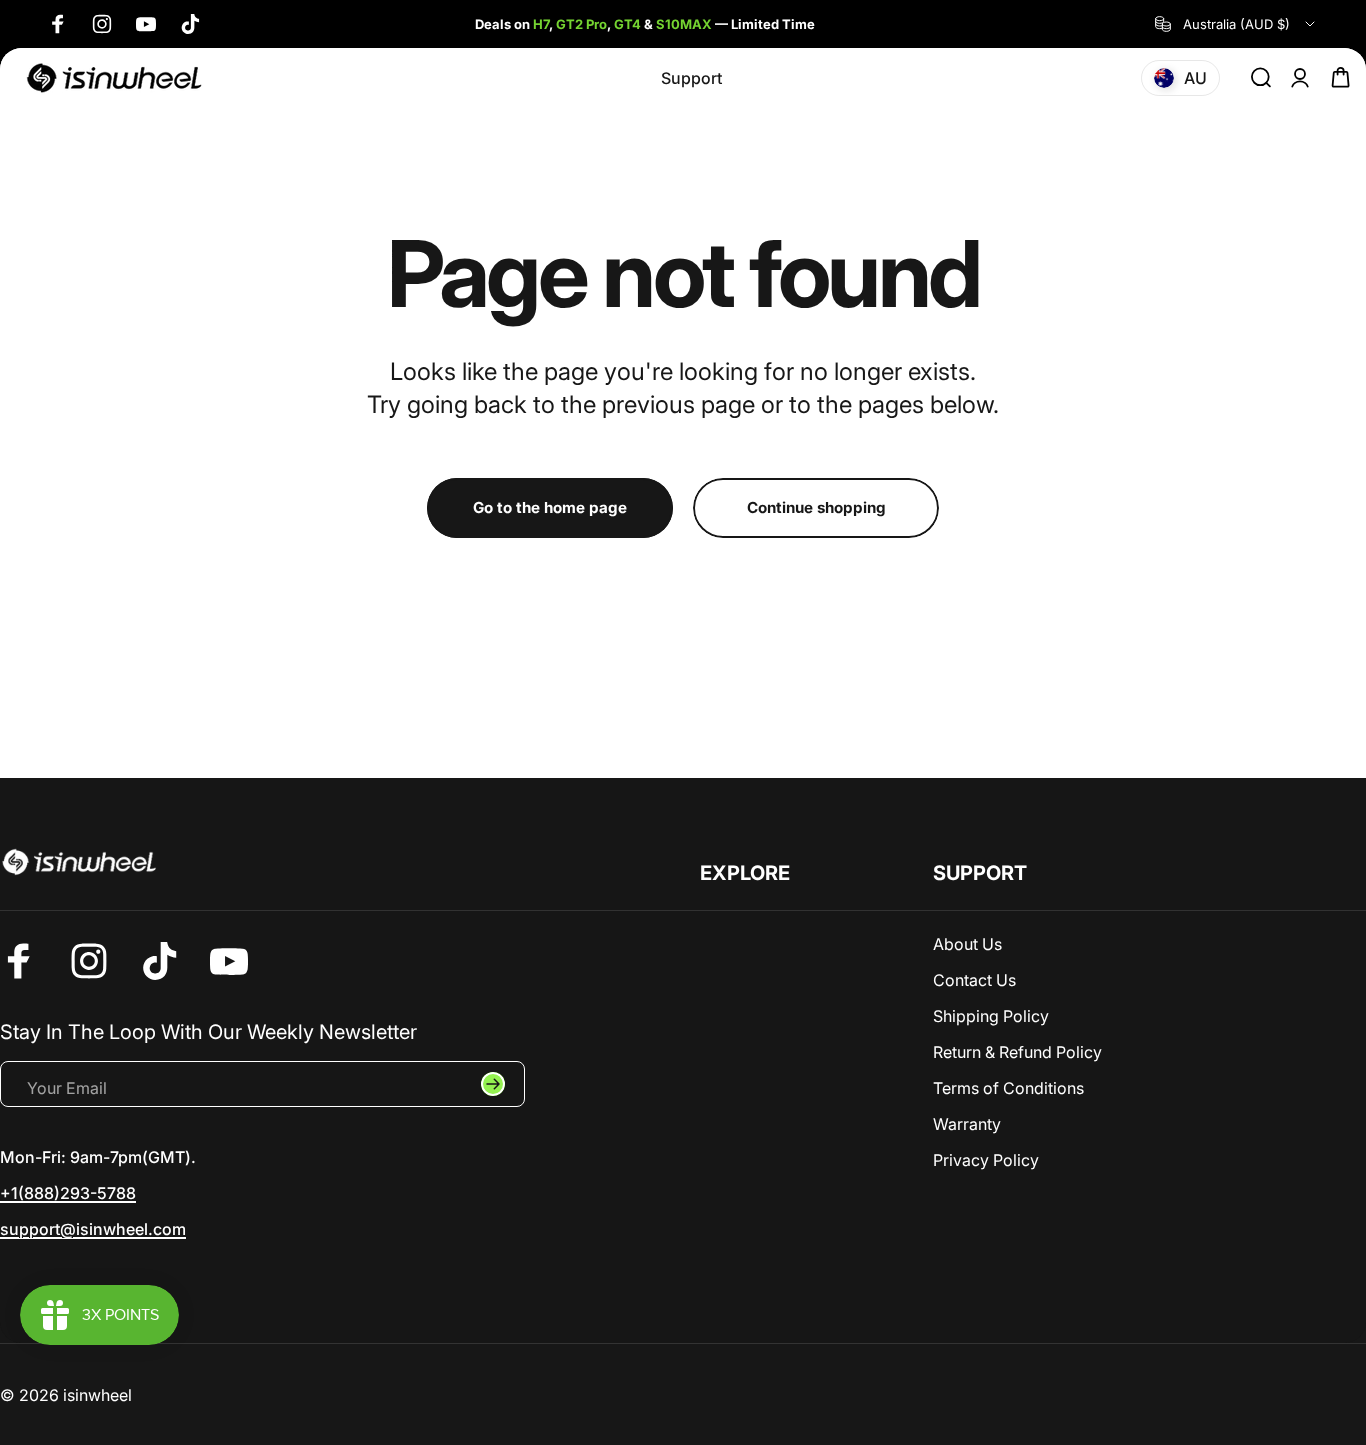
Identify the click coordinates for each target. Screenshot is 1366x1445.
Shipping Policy (991, 1016)
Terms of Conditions (1008, 1088)
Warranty (967, 1124)
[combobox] (1236, 24)
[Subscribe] (493, 1084)
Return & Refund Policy (1017, 1052)
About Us (967, 944)
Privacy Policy (986, 1160)
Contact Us (974, 980)
